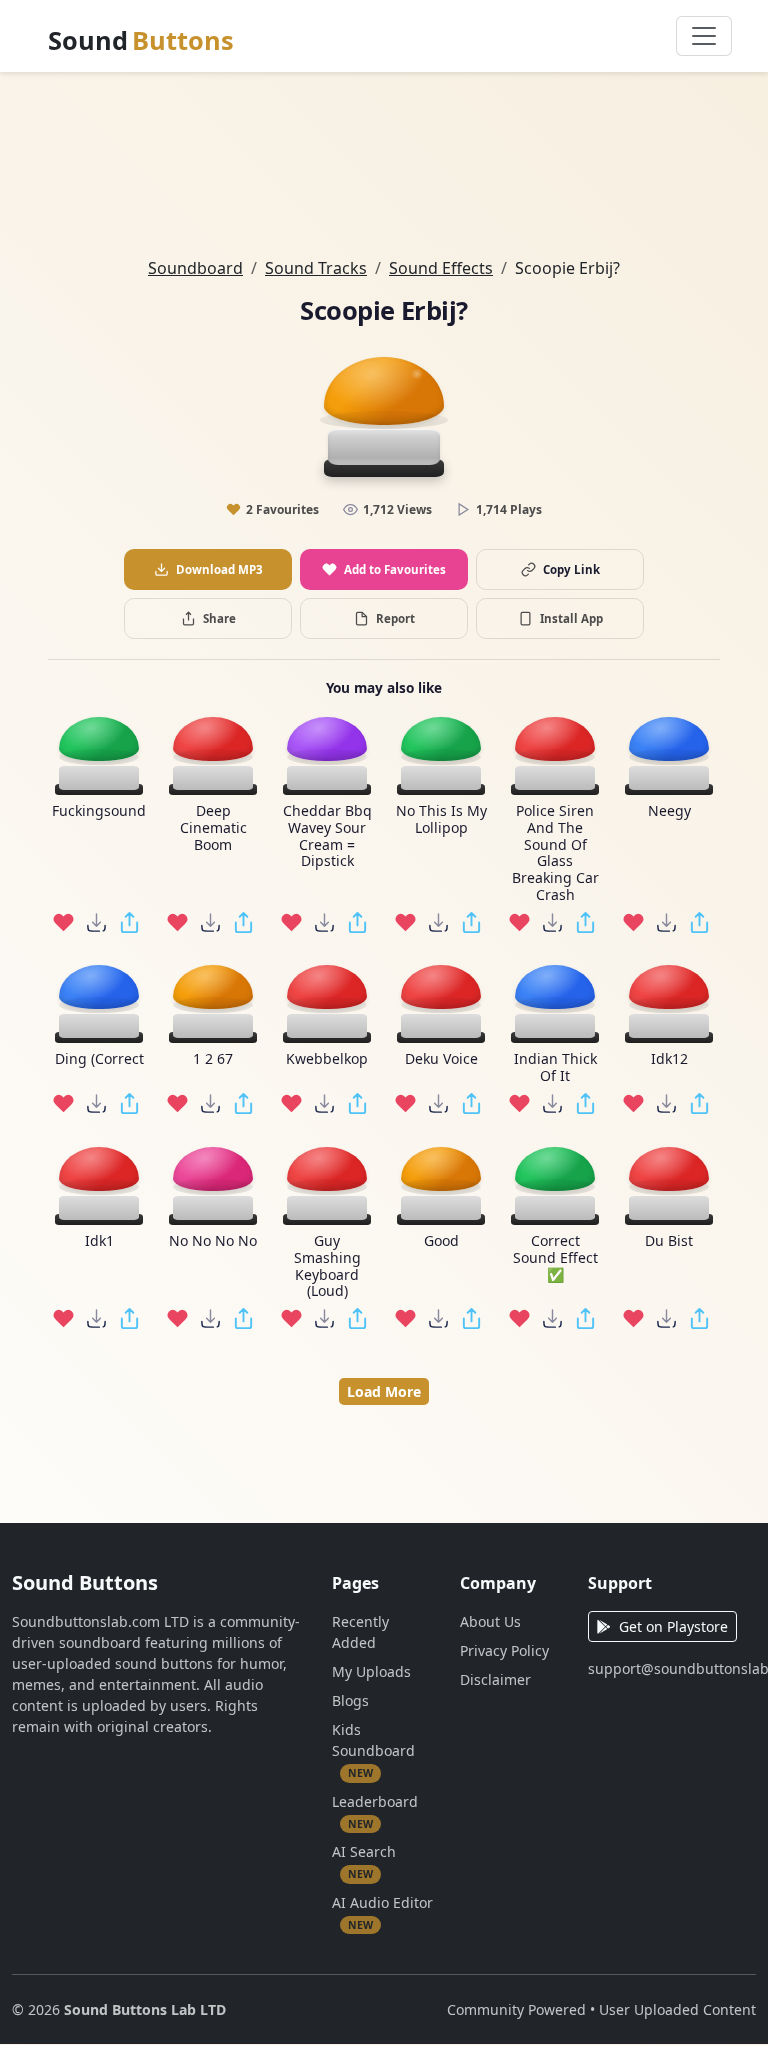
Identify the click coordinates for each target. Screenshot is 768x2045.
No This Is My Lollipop (441, 820)
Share (219, 618)
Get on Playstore (673, 1626)
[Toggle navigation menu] (704, 36)
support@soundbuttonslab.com (672, 1668)
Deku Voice (441, 1059)
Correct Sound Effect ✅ (555, 1258)
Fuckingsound (99, 811)
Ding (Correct (99, 1059)
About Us (490, 1621)
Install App (571, 618)
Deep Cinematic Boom (213, 828)
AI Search (364, 1861)
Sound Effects (441, 268)
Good (441, 1241)
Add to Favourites (395, 569)
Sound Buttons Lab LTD (145, 2009)
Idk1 (99, 1241)
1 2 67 (213, 1059)
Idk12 (669, 1059)
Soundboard (195, 268)
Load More (384, 1391)
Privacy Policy (504, 1650)
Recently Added (360, 1632)
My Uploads (371, 1671)
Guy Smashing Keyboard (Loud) (327, 1266)
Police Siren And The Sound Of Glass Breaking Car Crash (555, 853)
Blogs (350, 1700)
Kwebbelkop (327, 1059)
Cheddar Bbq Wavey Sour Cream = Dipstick (327, 836)
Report (395, 618)
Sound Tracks (316, 268)
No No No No (213, 1241)
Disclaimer (495, 1679)
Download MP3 (219, 569)
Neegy (669, 811)
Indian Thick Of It (555, 1068)
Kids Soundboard (373, 1750)
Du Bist (669, 1241)
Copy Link (571, 569)
